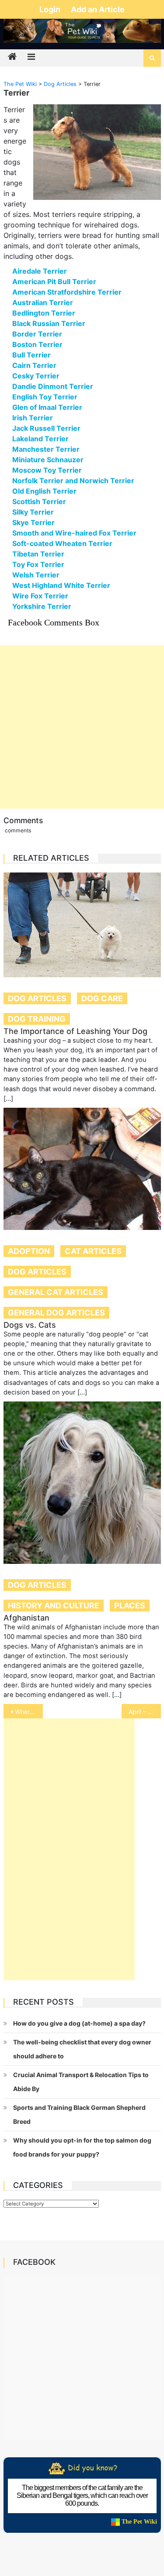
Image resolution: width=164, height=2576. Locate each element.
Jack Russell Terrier (46, 428)
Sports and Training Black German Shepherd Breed (79, 2114)
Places (130, 1606)
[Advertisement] (82, 727)
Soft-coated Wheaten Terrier (62, 543)
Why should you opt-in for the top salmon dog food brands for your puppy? (82, 2147)
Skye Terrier (33, 522)
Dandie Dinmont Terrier (53, 386)
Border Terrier (37, 334)
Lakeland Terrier (40, 439)
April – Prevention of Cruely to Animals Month (145, 1712)
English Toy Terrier (45, 397)
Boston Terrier (37, 344)
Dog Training (37, 1019)
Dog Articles (37, 998)
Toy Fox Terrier (38, 564)
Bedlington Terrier (44, 313)
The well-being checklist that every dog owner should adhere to (82, 2049)
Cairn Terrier (34, 365)
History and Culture (54, 1606)
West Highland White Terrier (61, 585)
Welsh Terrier (36, 575)
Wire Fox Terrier (40, 596)
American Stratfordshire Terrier (67, 292)
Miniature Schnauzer (48, 460)
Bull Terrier (31, 355)
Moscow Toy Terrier (47, 470)
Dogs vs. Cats (30, 1325)
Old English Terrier (44, 491)
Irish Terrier (33, 418)
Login (51, 9)
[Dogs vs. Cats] (82, 1169)
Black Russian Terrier (49, 323)
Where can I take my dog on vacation (29, 1712)
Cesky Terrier (36, 376)
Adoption (29, 1251)
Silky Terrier (33, 512)
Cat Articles (93, 1251)
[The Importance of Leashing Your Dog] (82, 925)
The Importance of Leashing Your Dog (75, 1031)
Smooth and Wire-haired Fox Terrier (74, 533)
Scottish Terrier (39, 501)
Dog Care (102, 998)
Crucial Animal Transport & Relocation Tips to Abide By (81, 2082)
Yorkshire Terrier (42, 606)
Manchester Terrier (46, 449)
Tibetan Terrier (38, 554)
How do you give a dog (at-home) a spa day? (79, 2023)
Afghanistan (26, 1618)
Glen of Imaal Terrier (47, 407)
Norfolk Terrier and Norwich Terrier (73, 481)
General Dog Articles (56, 1313)
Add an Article (98, 9)
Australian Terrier (43, 302)
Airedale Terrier (40, 271)
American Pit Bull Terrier (54, 282)
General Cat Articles (56, 1292)
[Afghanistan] (82, 1483)
